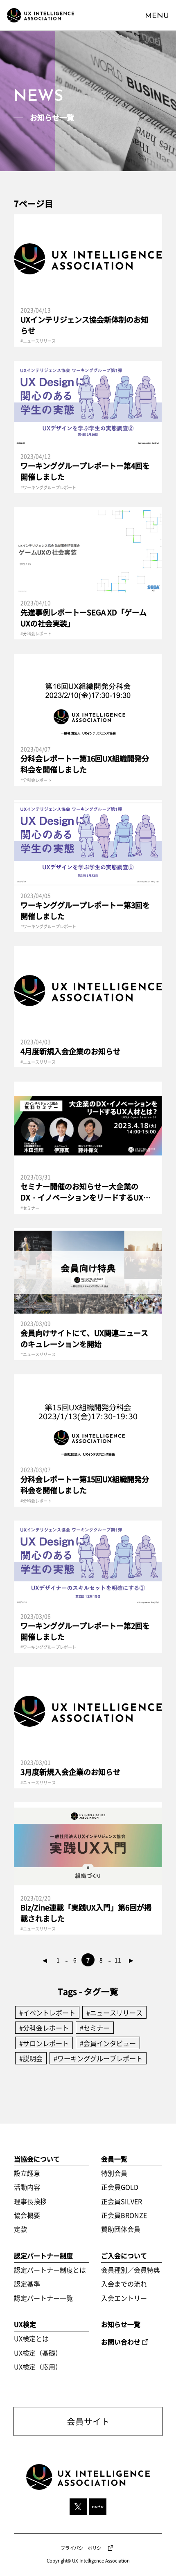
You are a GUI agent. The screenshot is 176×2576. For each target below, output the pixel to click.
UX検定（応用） (38, 2367)
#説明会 (31, 2058)
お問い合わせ (121, 2342)
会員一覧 (114, 2159)
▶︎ (131, 1960)
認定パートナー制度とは (50, 2270)
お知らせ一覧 (121, 2324)
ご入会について (124, 2255)
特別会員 (114, 2173)
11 (118, 1960)
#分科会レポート (44, 2028)
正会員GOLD (120, 2187)
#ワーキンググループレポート (98, 2058)
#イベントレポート (47, 2013)
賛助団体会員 (121, 2229)
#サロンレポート (44, 2043)
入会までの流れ (124, 2284)
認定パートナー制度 (43, 2255)
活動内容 (27, 2187)
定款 (20, 2229)
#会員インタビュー (108, 2043)
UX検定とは (31, 2338)
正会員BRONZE (124, 2215)
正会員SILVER (122, 2201)
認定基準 (27, 2284)
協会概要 (27, 2215)
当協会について (37, 2159)
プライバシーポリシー (83, 2548)
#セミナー (95, 2028)
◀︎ (45, 1960)
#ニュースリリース (114, 2013)
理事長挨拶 (30, 2201)
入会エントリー (124, 2298)
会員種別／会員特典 (131, 2270)
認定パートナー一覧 (43, 2298)
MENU (157, 16)
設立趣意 (27, 2173)
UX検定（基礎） (38, 2353)
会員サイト (88, 2421)
